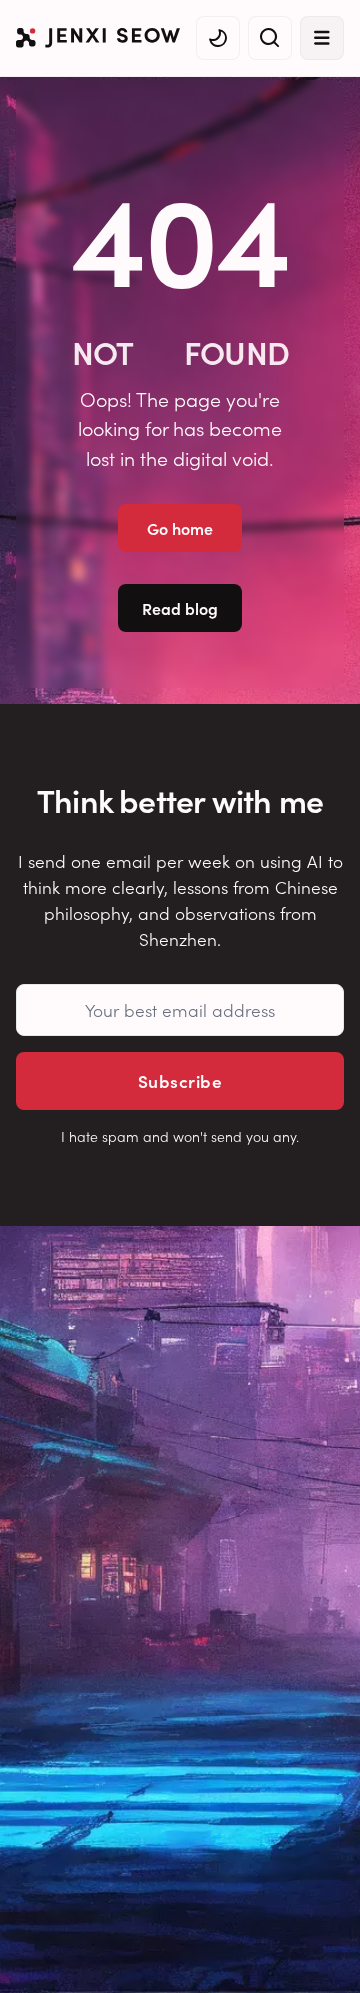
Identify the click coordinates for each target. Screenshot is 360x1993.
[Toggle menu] (322, 38)
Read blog (180, 608)
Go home (180, 528)
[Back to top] (320, 1948)
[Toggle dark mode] (218, 38)
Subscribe (180, 1080)
